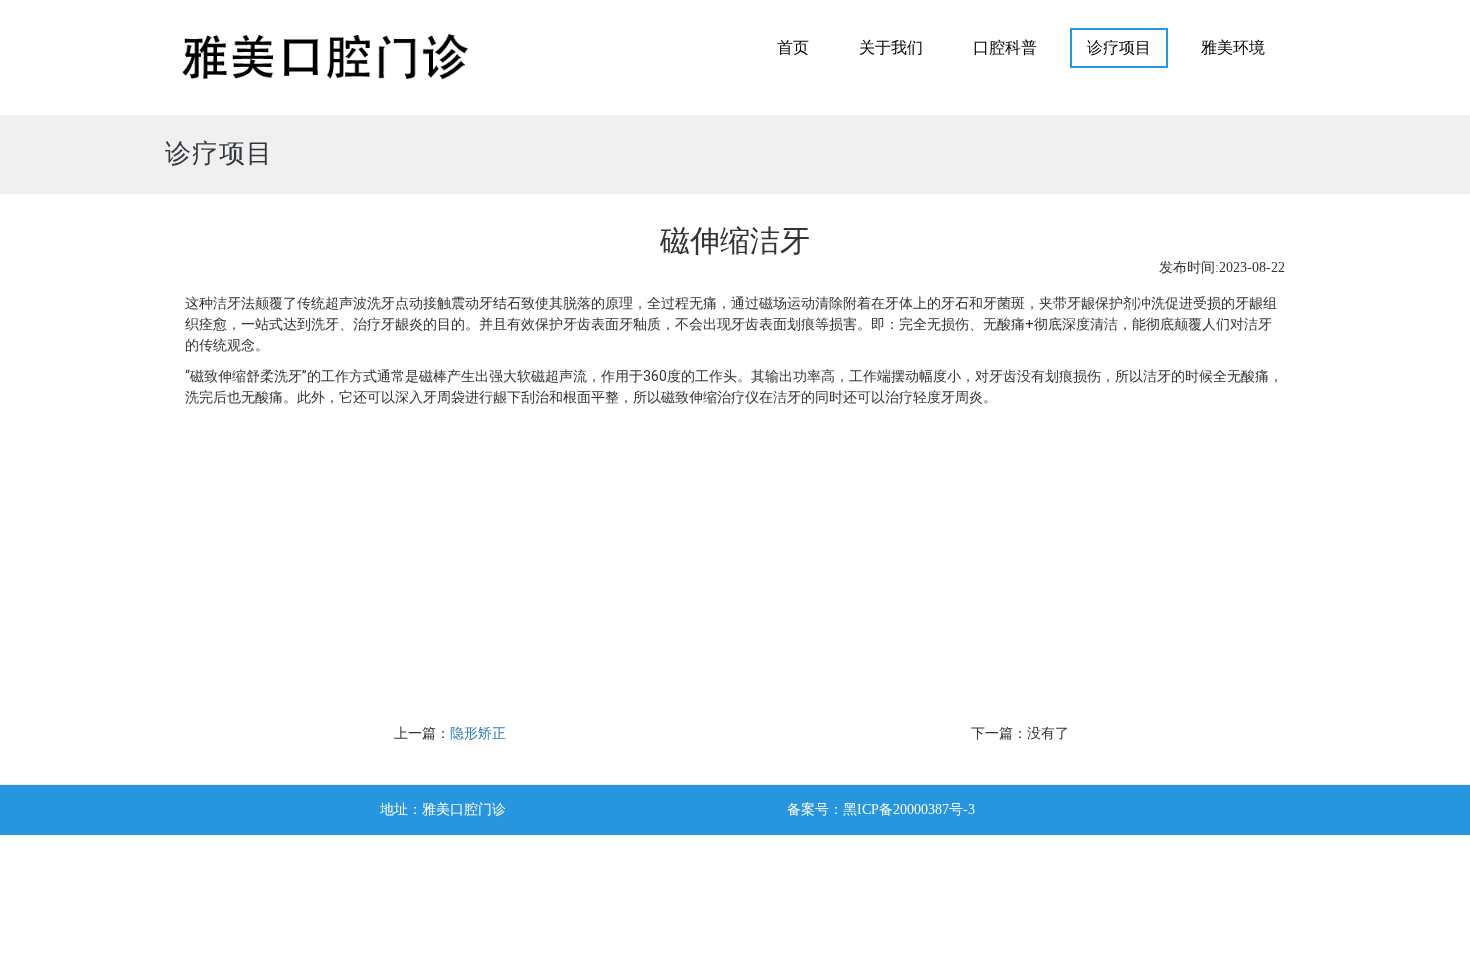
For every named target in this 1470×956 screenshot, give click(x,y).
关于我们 (891, 47)
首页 (793, 47)
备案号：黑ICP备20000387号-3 (881, 809)
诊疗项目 (1119, 47)
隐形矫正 (478, 733)
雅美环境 (1233, 47)
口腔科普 (1005, 47)
